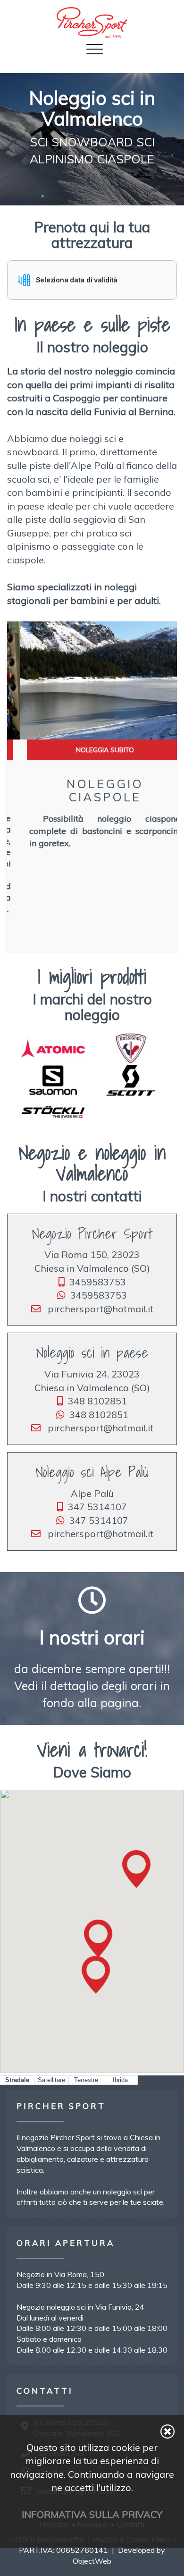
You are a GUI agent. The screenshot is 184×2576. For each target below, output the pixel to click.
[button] (92, 280)
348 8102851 (97, 1401)
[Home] (92, 23)
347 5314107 (97, 1507)
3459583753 (98, 1282)
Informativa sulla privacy (92, 2514)
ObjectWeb (92, 2561)
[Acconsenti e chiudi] (167, 2431)
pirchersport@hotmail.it (99, 1309)
